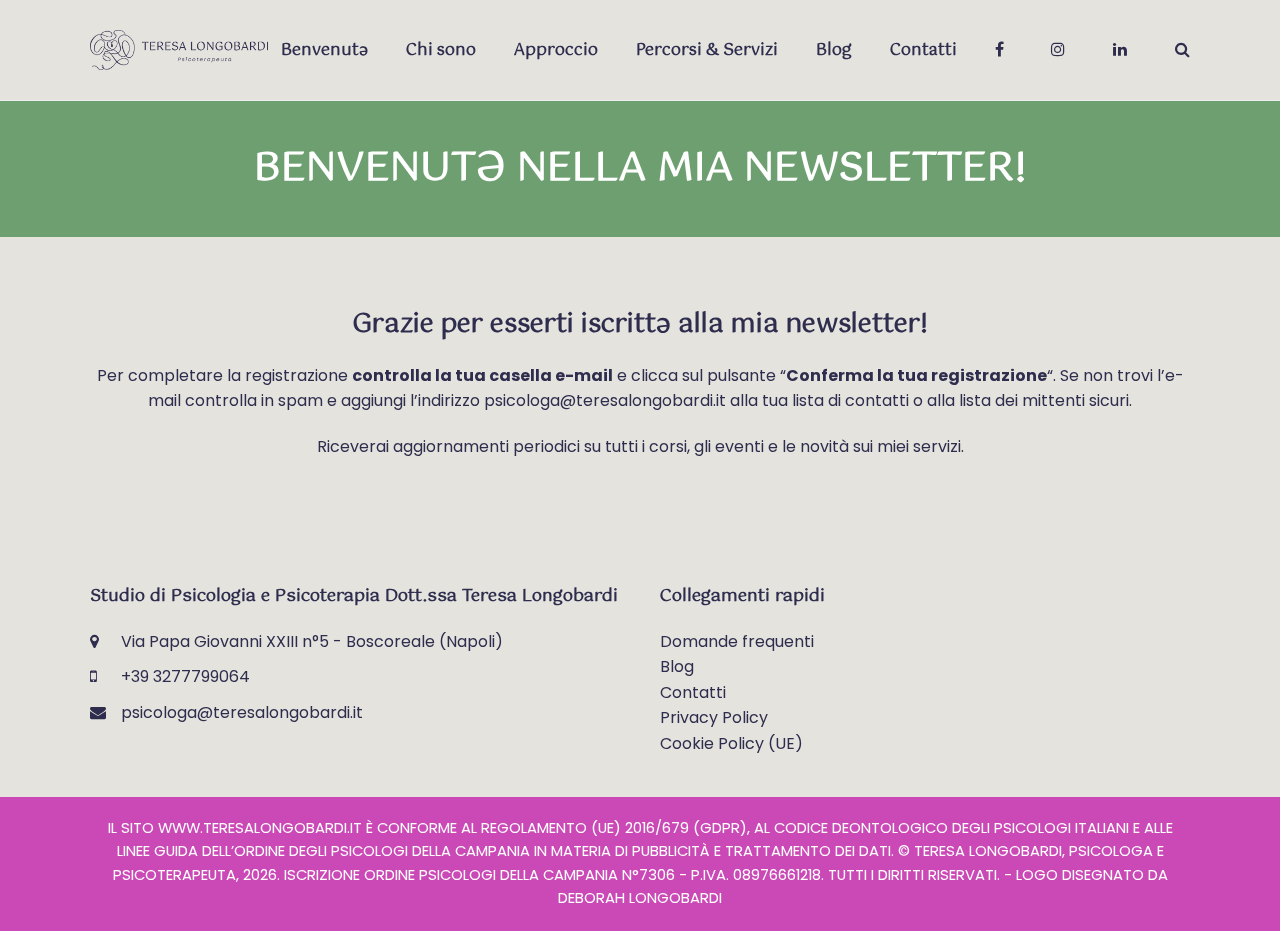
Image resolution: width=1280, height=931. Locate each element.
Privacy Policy (714, 717)
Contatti (693, 692)
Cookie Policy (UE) (731, 743)
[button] (1182, 50)
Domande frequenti (737, 641)
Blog (677, 666)
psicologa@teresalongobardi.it (242, 712)
